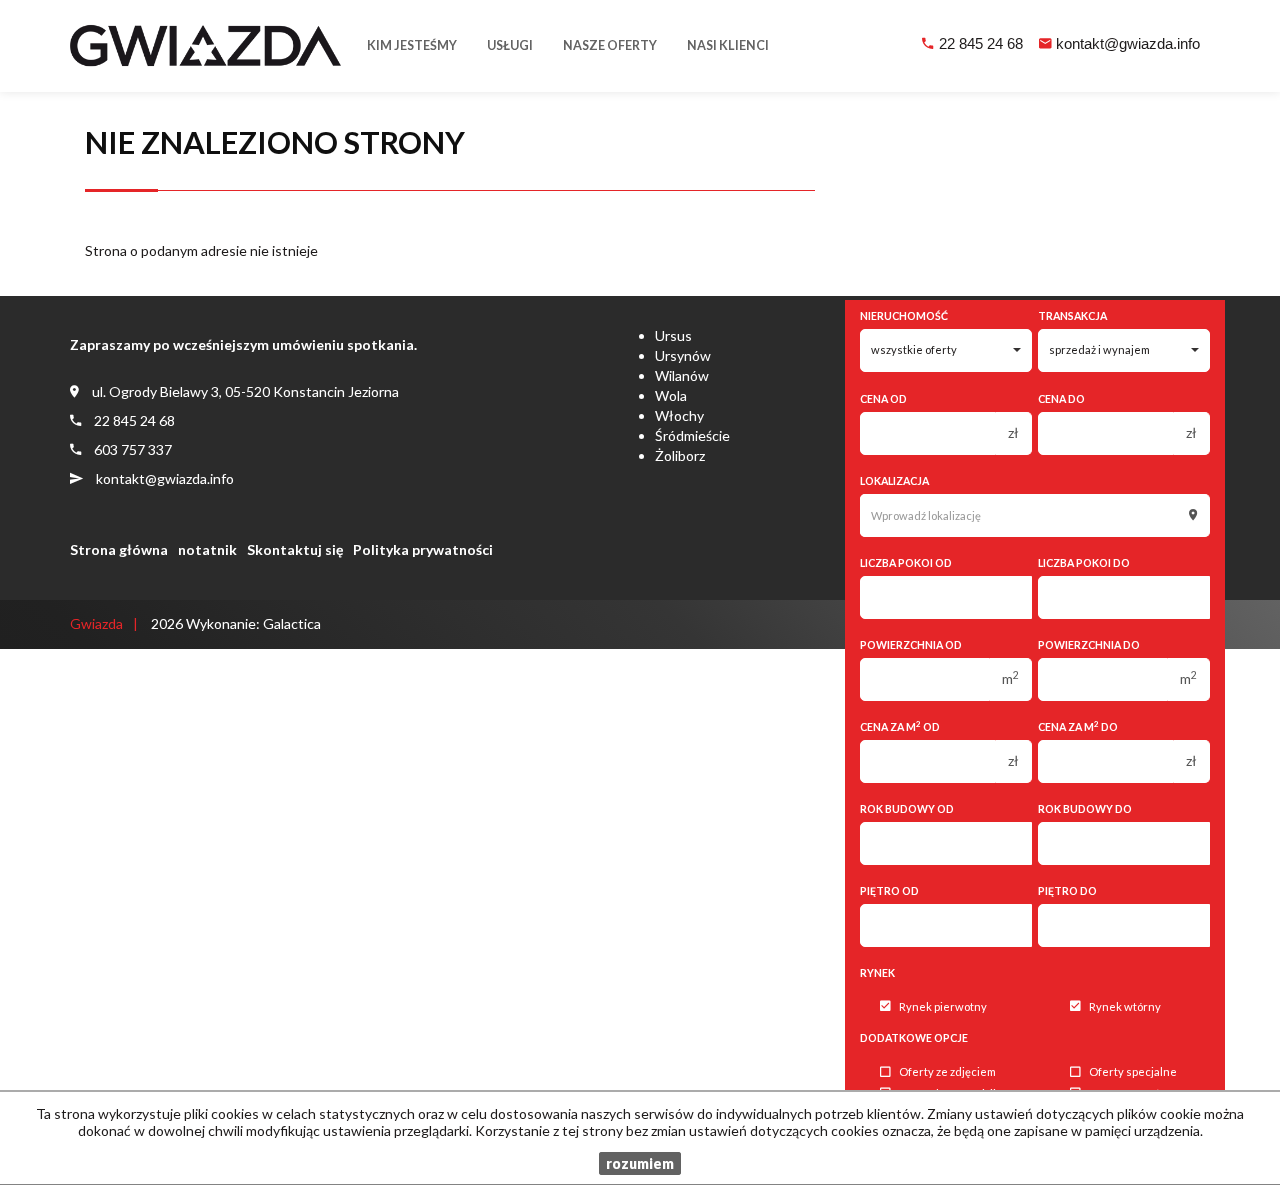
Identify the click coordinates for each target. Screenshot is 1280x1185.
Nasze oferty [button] (610, 45)
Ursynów (683, 355)
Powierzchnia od (911, 645)
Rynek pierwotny (943, 1006)
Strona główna (119, 549)
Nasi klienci (728, 45)
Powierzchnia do (1089, 645)
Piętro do (1067, 891)
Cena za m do (1078, 726)
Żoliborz (680, 455)
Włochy (679, 415)
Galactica (292, 623)
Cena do (1061, 399)
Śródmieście (692, 435)
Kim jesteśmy (412, 45)
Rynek (877, 973)
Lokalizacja (894, 481)
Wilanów (682, 375)
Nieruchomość (904, 316)
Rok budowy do (1085, 809)
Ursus (673, 335)
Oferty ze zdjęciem (947, 1072)
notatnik (207, 549)
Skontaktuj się (295, 549)
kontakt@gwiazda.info (1128, 43)
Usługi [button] (510, 45)
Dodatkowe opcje (914, 1038)
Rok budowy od (907, 809)
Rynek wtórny (1125, 1006)
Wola (671, 395)
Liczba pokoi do (1084, 563)
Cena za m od (900, 726)
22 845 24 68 (981, 43)
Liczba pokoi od (906, 563)
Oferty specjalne (1133, 1072)
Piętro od (889, 891)
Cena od (883, 399)
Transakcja (1072, 316)
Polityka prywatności (423, 549)
